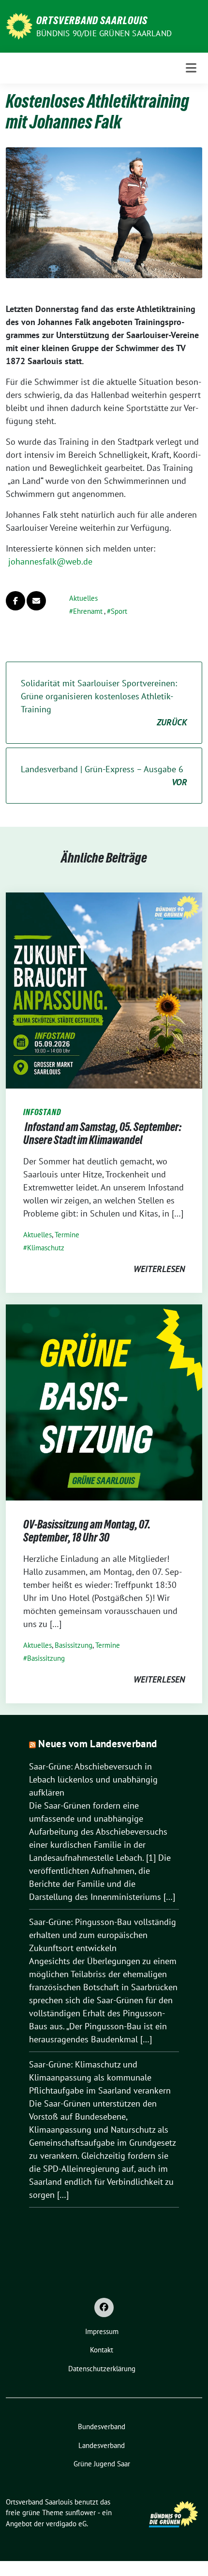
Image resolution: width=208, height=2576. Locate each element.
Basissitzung (74, 1645)
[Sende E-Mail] (36, 601)
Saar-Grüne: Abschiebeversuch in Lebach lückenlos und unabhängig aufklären (93, 1779)
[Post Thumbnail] (104, 990)
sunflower (81, 2512)
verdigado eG (66, 2524)
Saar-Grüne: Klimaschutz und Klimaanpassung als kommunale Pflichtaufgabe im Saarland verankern (100, 2077)
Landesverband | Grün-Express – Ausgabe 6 (104, 776)
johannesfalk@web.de (50, 561)
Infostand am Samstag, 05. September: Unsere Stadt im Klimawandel (102, 1134)
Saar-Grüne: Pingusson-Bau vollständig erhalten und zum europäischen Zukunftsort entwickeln (103, 1935)
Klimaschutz (46, 1248)
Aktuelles (83, 598)
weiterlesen (159, 1269)
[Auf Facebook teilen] (15, 601)
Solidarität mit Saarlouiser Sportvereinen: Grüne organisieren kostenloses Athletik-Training (104, 703)
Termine (67, 1235)
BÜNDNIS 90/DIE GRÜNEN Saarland (104, 33)
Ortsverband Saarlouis (92, 20)
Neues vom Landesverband (97, 1744)
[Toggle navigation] (191, 68)
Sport (119, 611)
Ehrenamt (88, 611)
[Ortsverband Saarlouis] (19, 25)
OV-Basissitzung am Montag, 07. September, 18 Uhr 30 (87, 1531)
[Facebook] (104, 2307)
